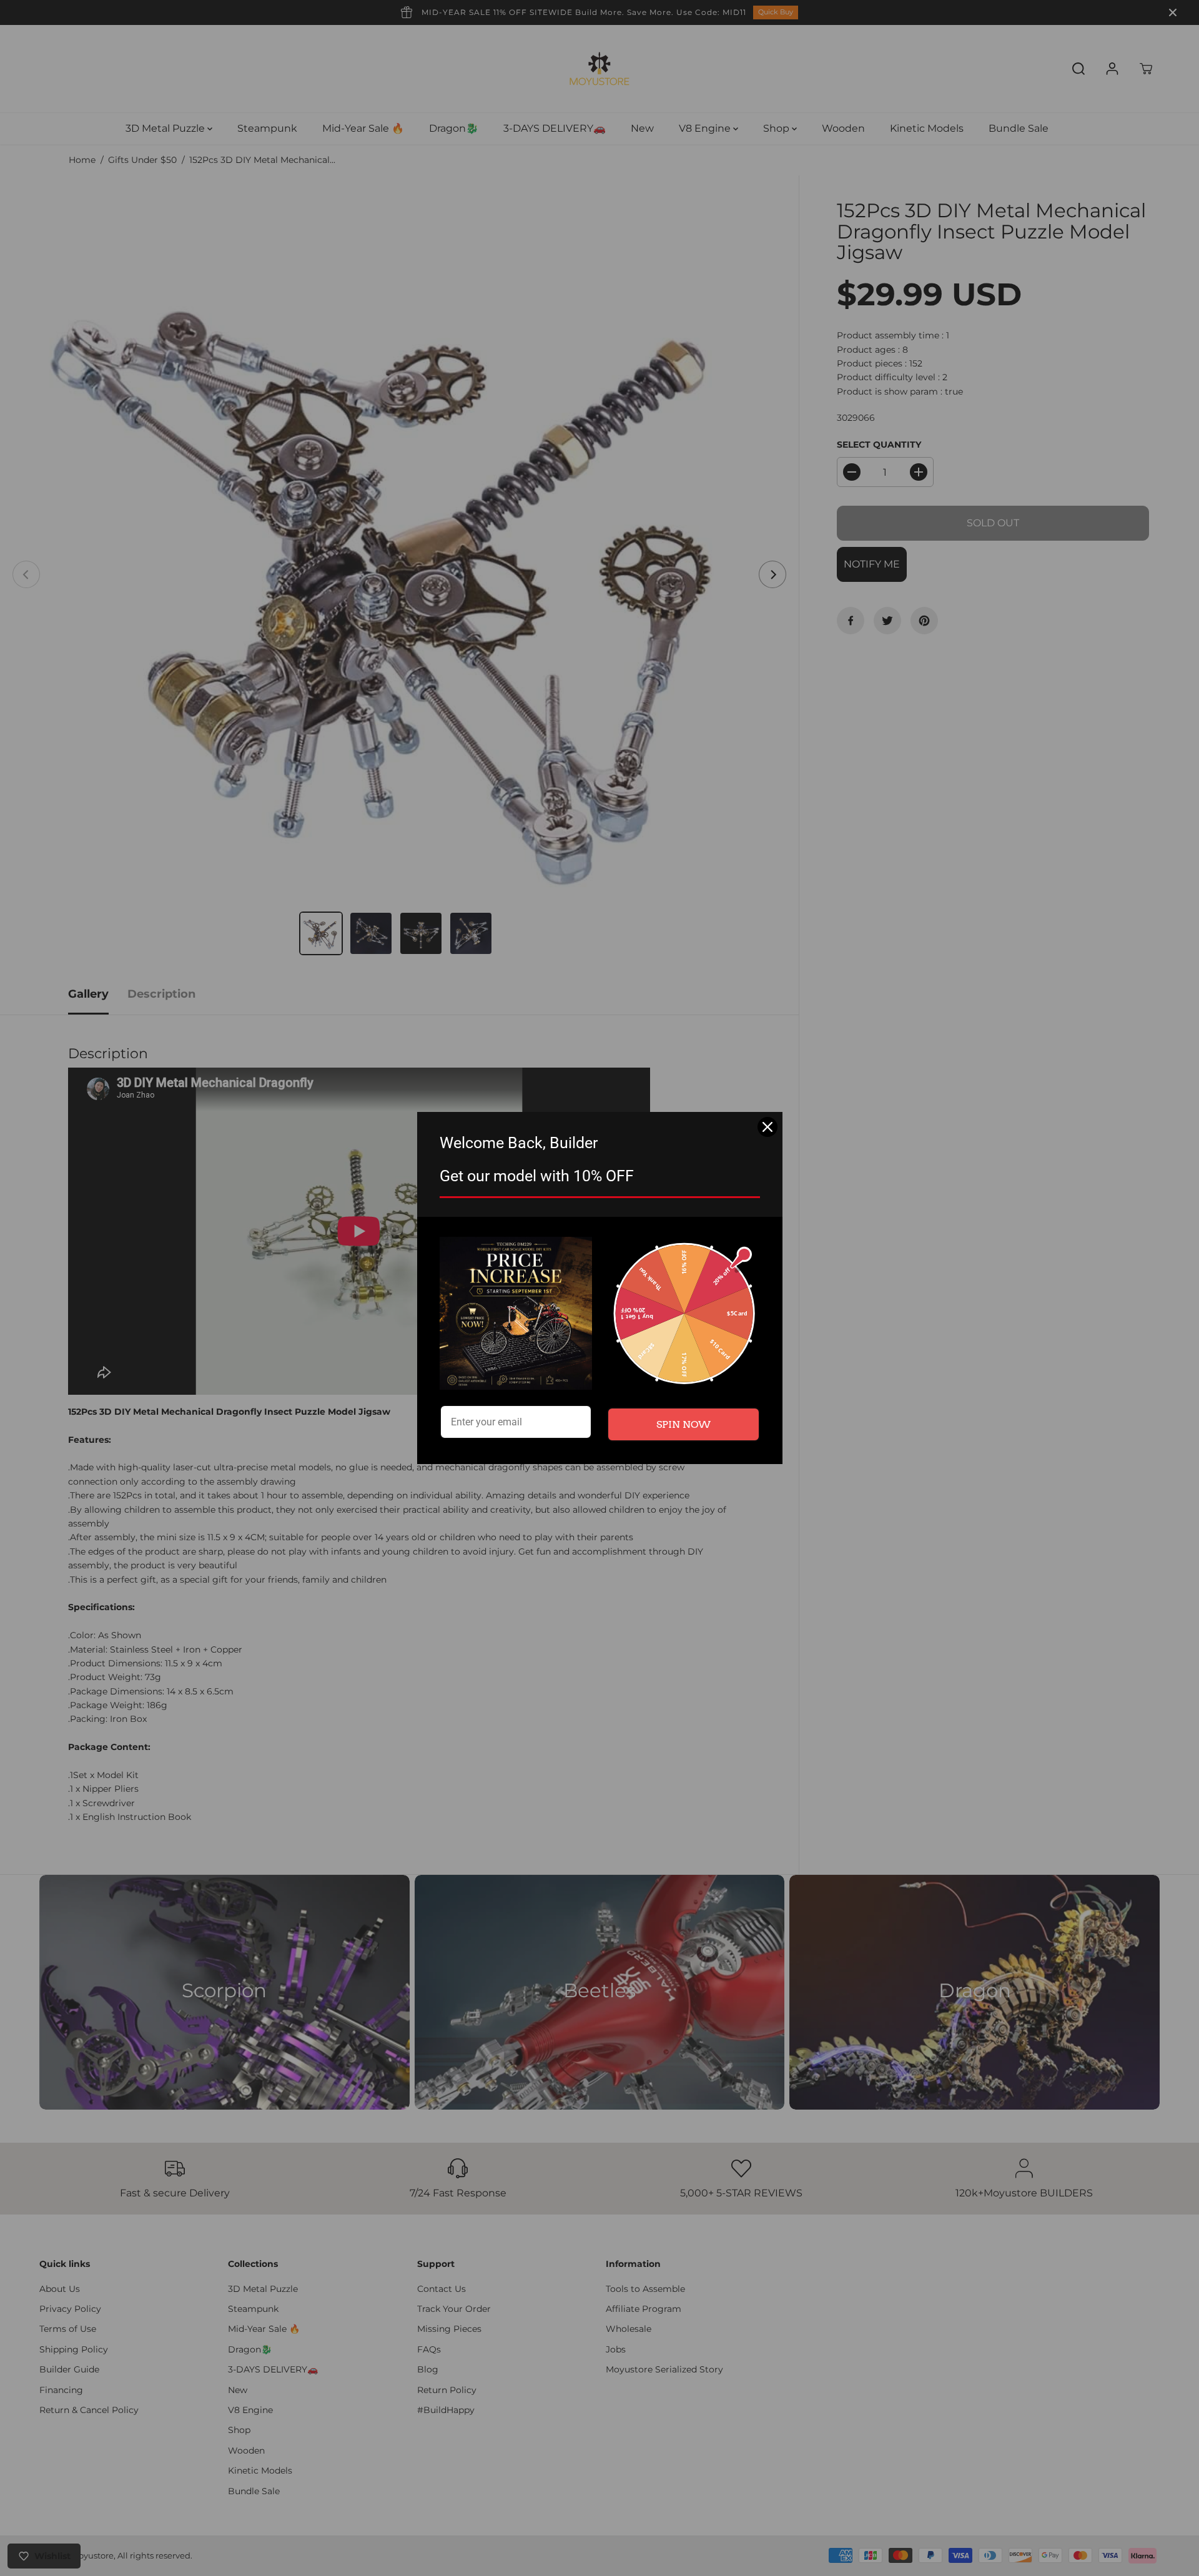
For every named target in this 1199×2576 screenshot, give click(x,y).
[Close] (767, 1127)
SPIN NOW (683, 1424)
